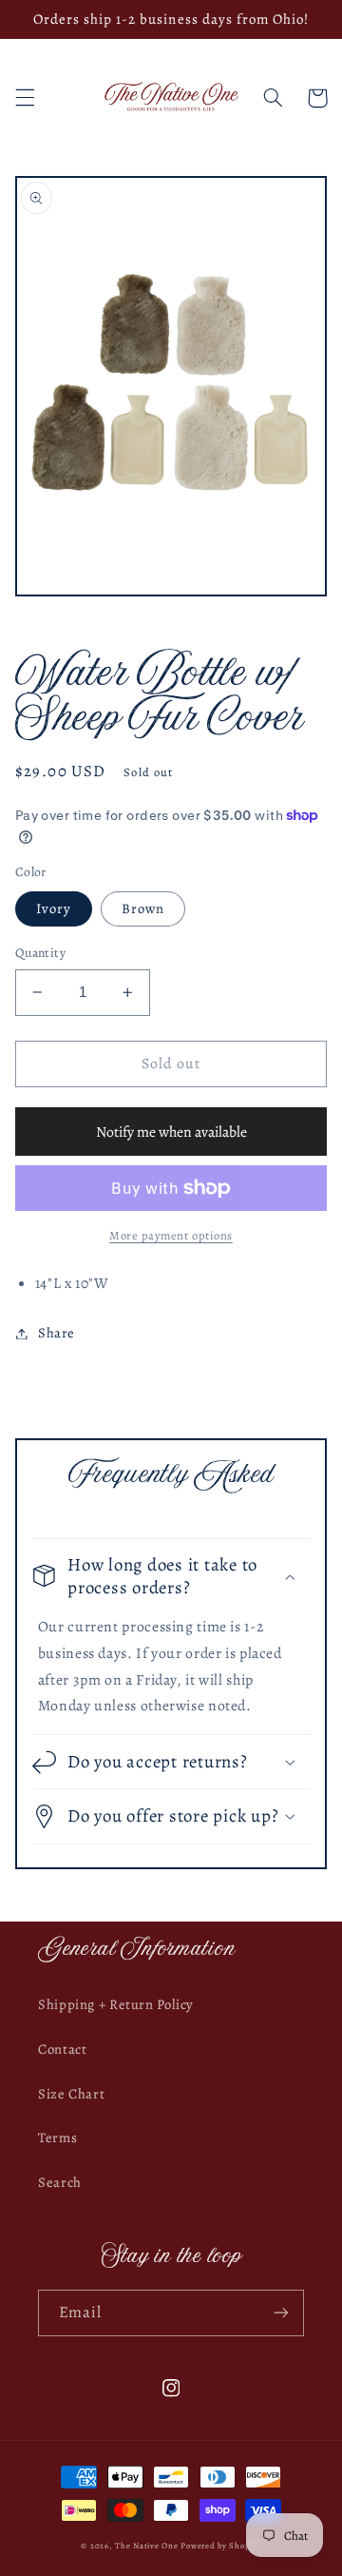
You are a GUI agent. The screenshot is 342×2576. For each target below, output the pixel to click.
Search (60, 2182)
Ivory (54, 908)
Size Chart (71, 2094)
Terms (57, 2137)
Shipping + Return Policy (116, 2004)
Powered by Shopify (220, 2546)
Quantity (40, 953)
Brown (143, 908)
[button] (25, 98)
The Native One (148, 2546)
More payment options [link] (171, 1235)
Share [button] (57, 1333)
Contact (62, 2049)
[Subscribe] (281, 2313)
